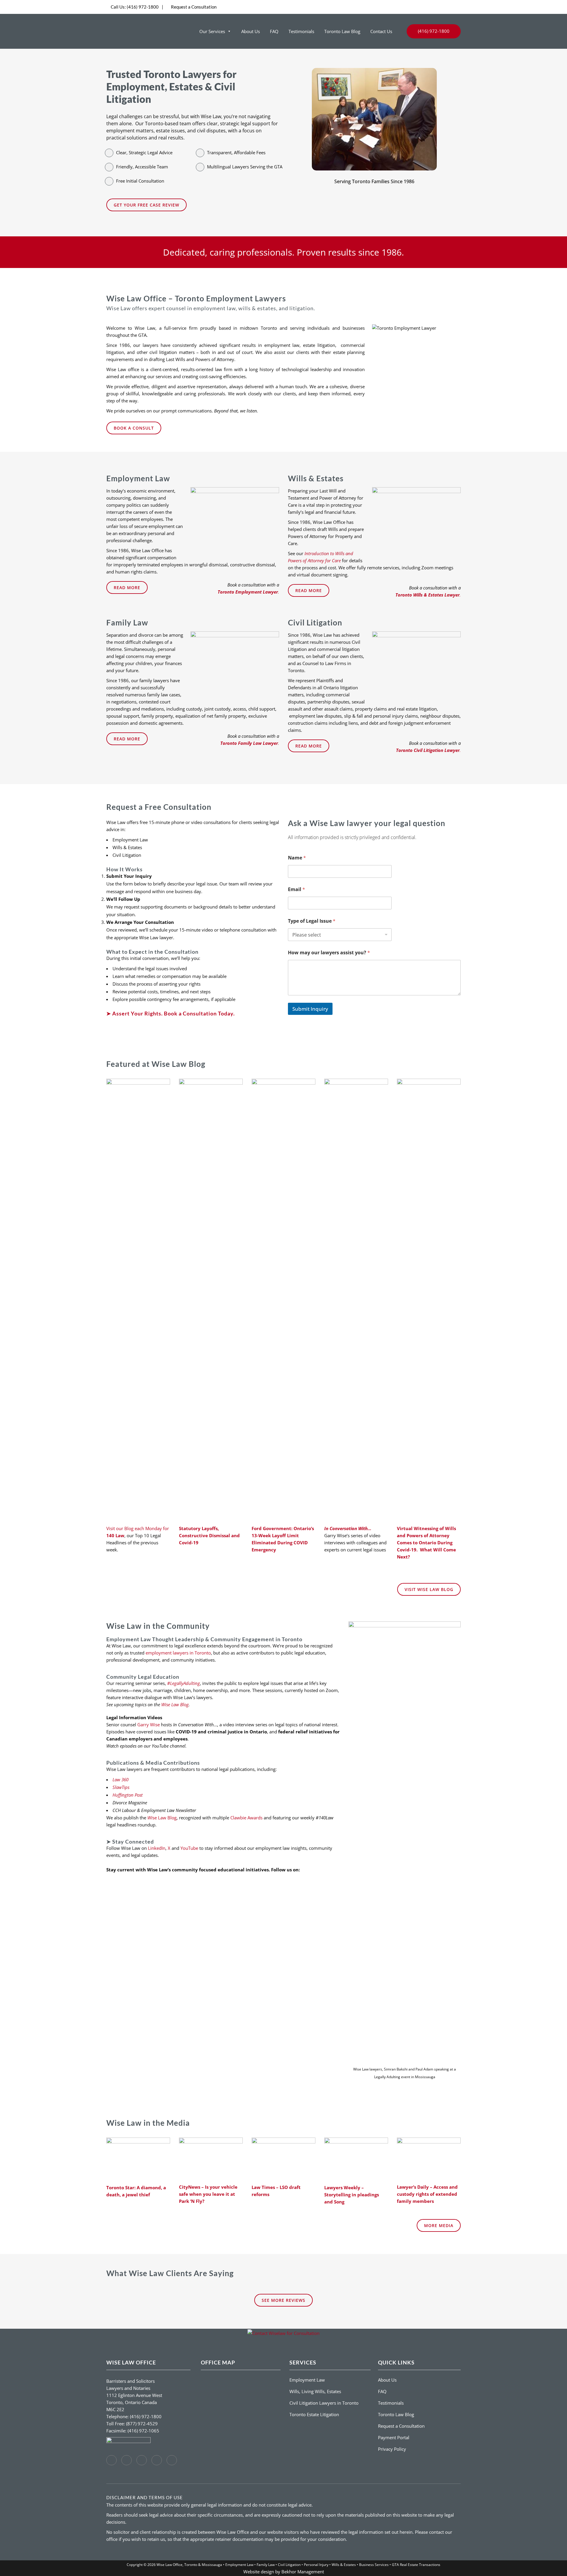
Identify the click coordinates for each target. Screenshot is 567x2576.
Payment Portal (394, 2437)
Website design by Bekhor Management (284, 2572)
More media (439, 2225)
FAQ (274, 31)
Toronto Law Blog (342, 31)
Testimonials (301, 31)
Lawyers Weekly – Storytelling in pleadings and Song (352, 2195)
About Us (251, 31)
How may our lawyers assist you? (329, 953)
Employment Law (307, 2380)
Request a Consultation (194, 7)
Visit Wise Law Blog (429, 1589)
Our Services (212, 31)
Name (297, 858)
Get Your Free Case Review (146, 205)
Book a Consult (134, 428)
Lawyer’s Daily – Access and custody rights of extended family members (427, 2194)
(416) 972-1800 (135, 7)
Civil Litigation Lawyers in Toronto (324, 2403)
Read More (127, 587)
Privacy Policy (392, 2449)
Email (296, 889)
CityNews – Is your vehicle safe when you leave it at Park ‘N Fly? (208, 2194)
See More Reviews (283, 2300)
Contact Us (381, 31)
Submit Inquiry (310, 1009)
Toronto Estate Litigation (314, 2414)
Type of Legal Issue (312, 921)
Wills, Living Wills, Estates (315, 2391)
